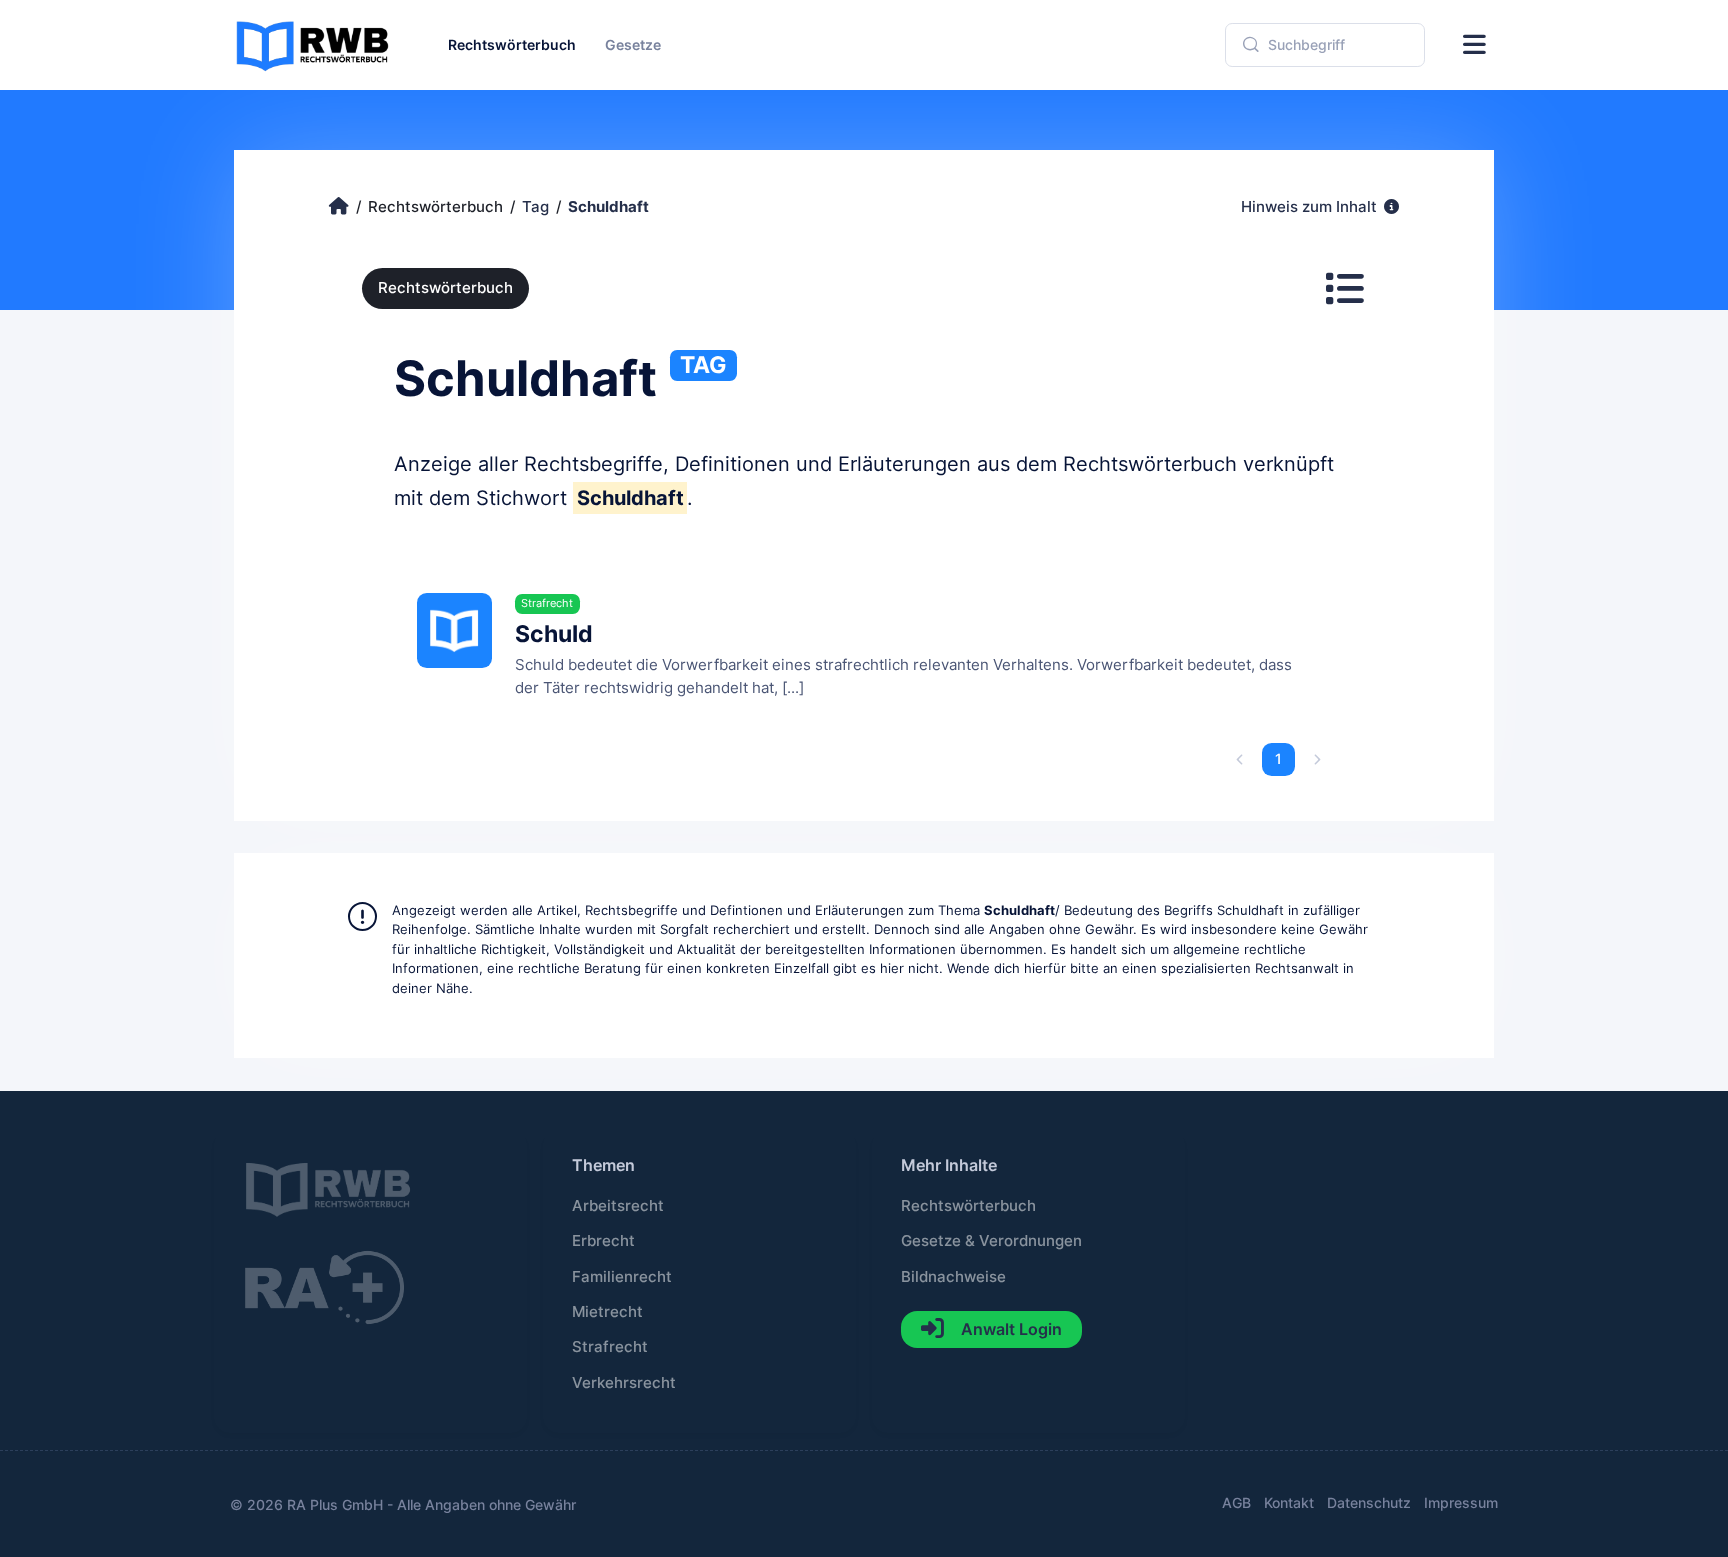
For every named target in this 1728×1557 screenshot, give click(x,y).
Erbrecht (603, 1241)
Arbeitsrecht (618, 1206)
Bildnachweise (953, 1277)
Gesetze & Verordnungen (991, 1241)
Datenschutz (1369, 1502)
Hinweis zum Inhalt (1311, 207)
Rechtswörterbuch (445, 288)
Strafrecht (610, 1347)
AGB (1236, 1502)
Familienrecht (622, 1277)
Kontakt (1289, 1502)
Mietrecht (607, 1312)
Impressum (1461, 1502)
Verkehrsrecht (624, 1383)
